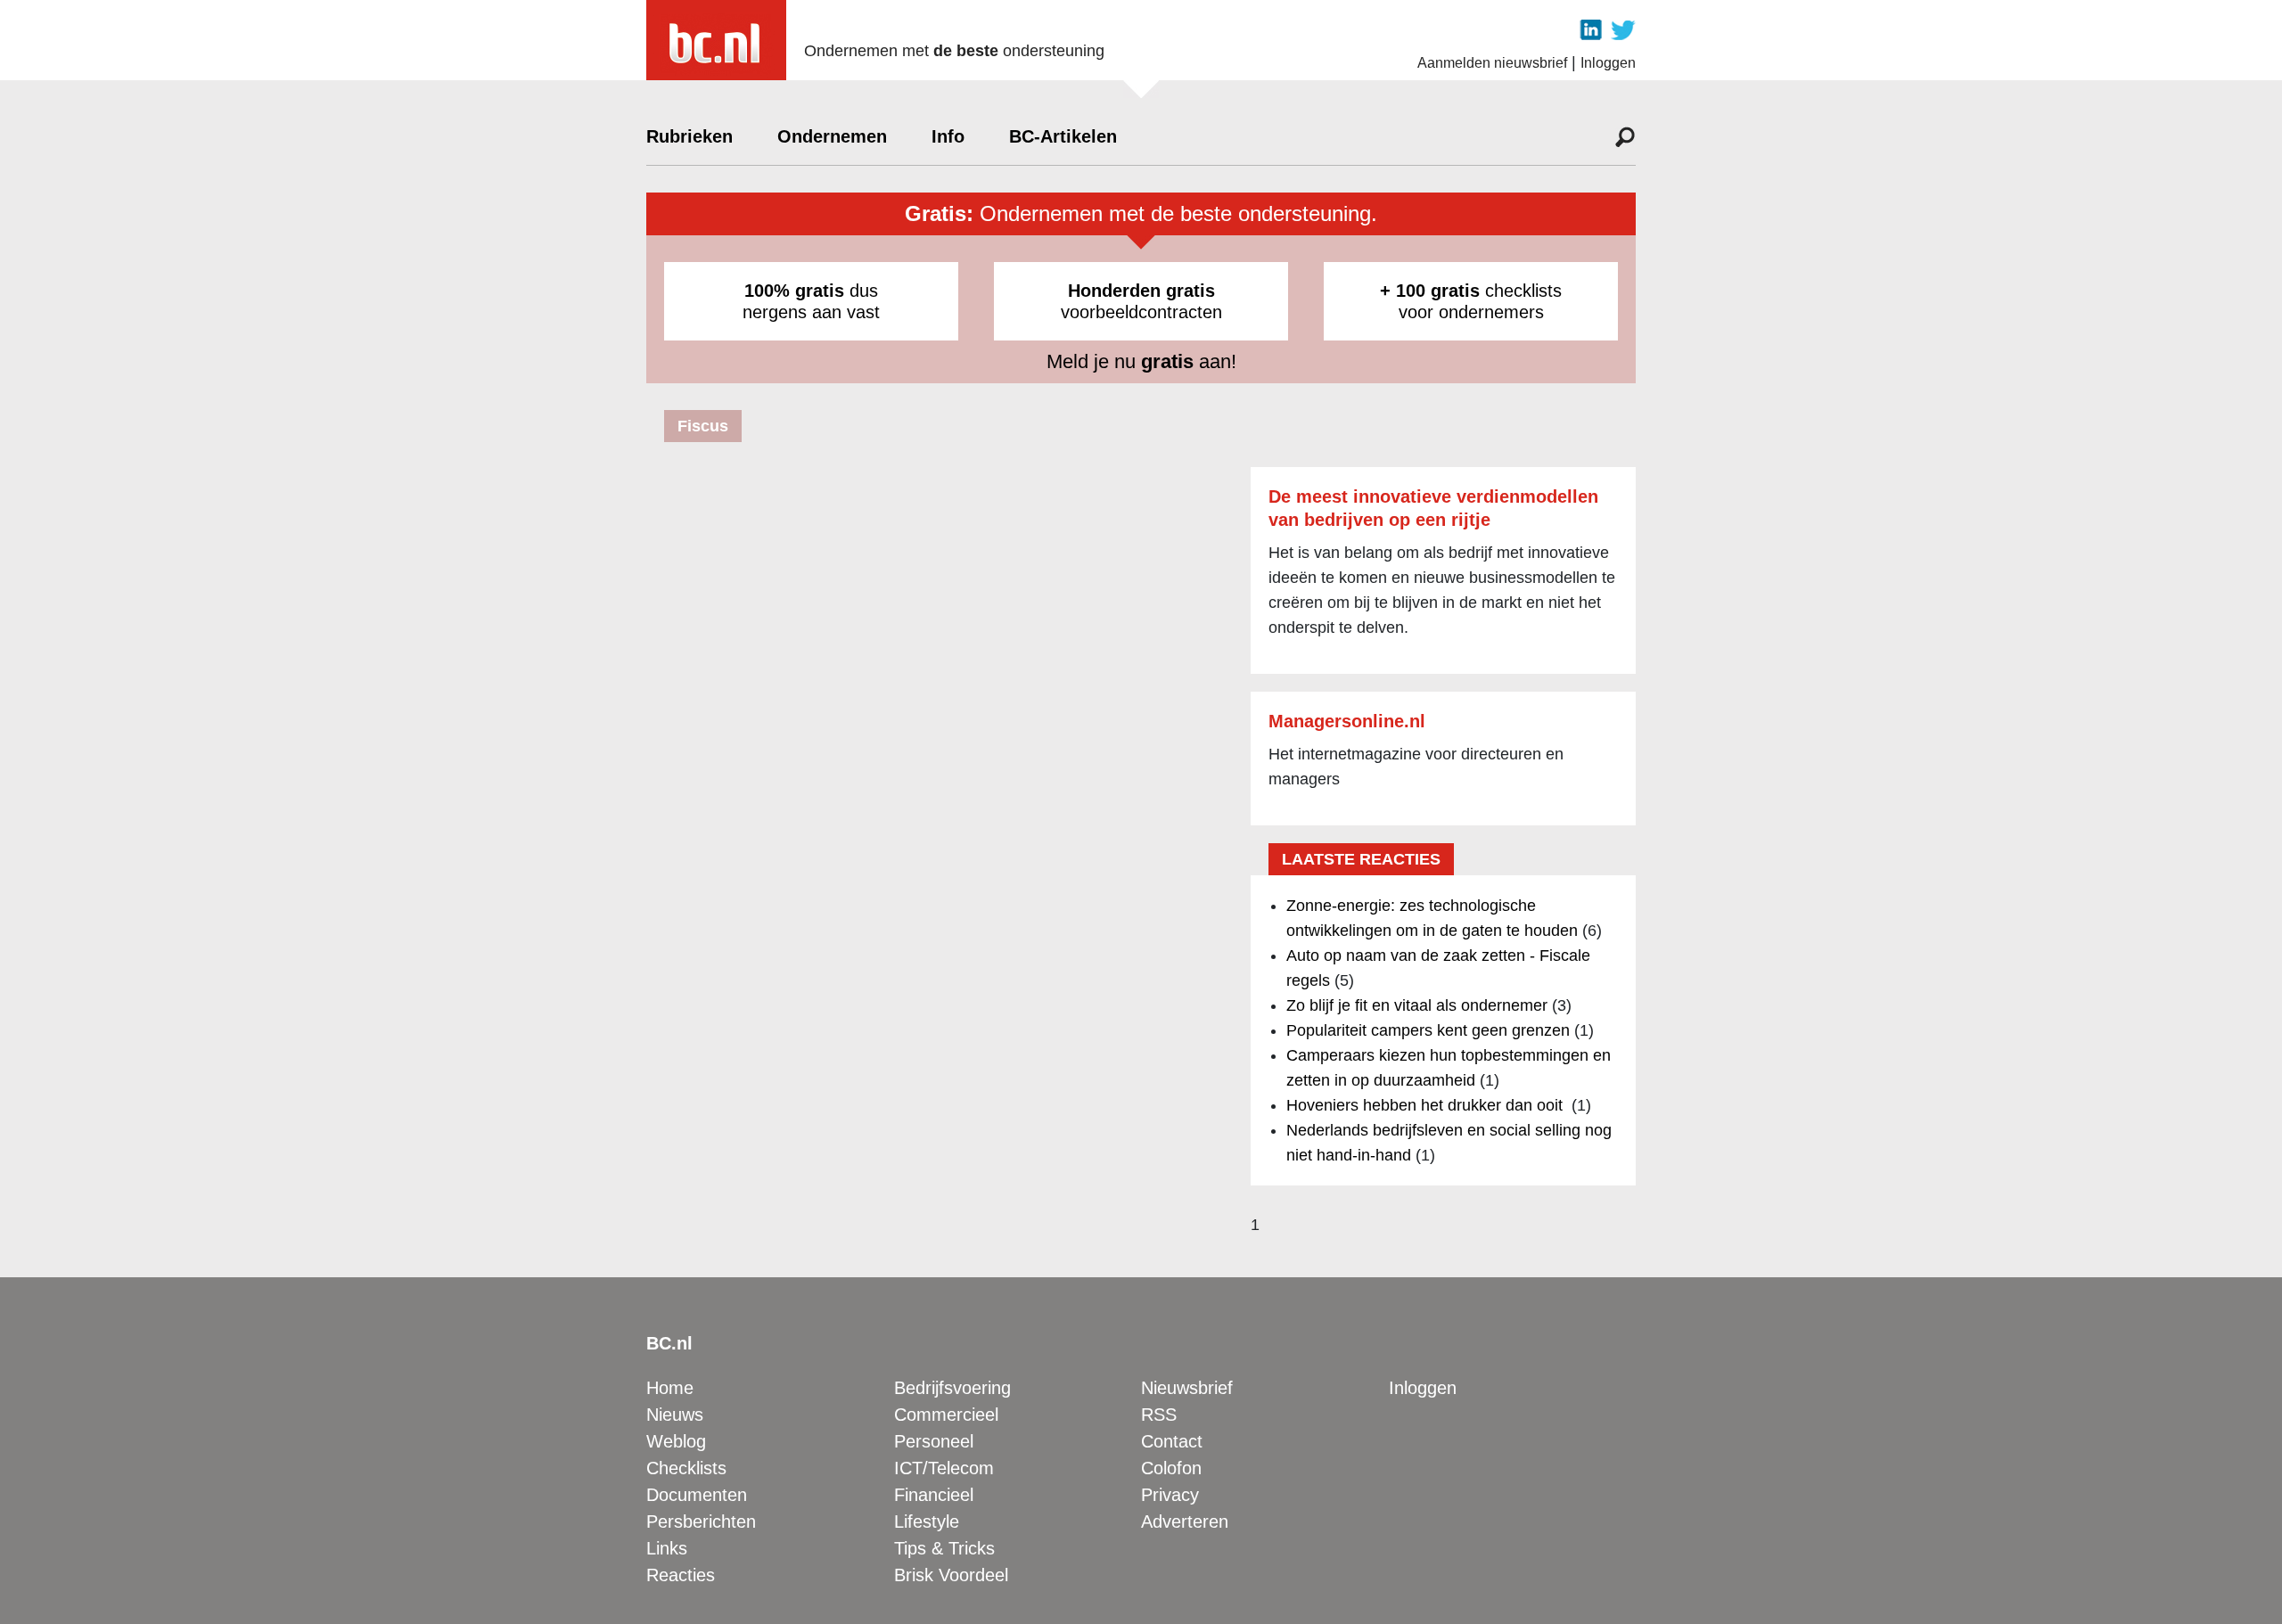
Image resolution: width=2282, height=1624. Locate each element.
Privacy (1170, 1495)
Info (948, 136)
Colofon (1171, 1468)
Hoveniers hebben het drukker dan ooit (1427, 1105)
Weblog (676, 1441)
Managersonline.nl (1347, 721)
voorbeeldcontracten (1141, 301)
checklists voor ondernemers (1471, 301)
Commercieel (946, 1415)
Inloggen (1608, 63)
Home (670, 1388)
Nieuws (675, 1415)
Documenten (697, 1495)
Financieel (934, 1495)
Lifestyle (927, 1521)
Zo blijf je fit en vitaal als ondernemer (1417, 1005)
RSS (1159, 1415)
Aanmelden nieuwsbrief (1492, 63)
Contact (1172, 1441)
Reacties (681, 1575)
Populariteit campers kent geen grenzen (1428, 1030)
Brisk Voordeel (951, 1575)
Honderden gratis (1141, 291)
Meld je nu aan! (1141, 361)
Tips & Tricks (944, 1548)
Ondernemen (832, 136)
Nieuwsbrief (1187, 1388)
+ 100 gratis (1430, 291)
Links (667, 1548)
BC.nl (669, 1343)
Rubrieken (690, 136)
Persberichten (701, 1521)
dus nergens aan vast (811, 301)
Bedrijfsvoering (952, 1388)
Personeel (934, 1441)
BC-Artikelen (1063, 136)
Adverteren (1185, 1521)
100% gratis (794, 291)
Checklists (686, 1468)
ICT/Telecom (944, 1468)
